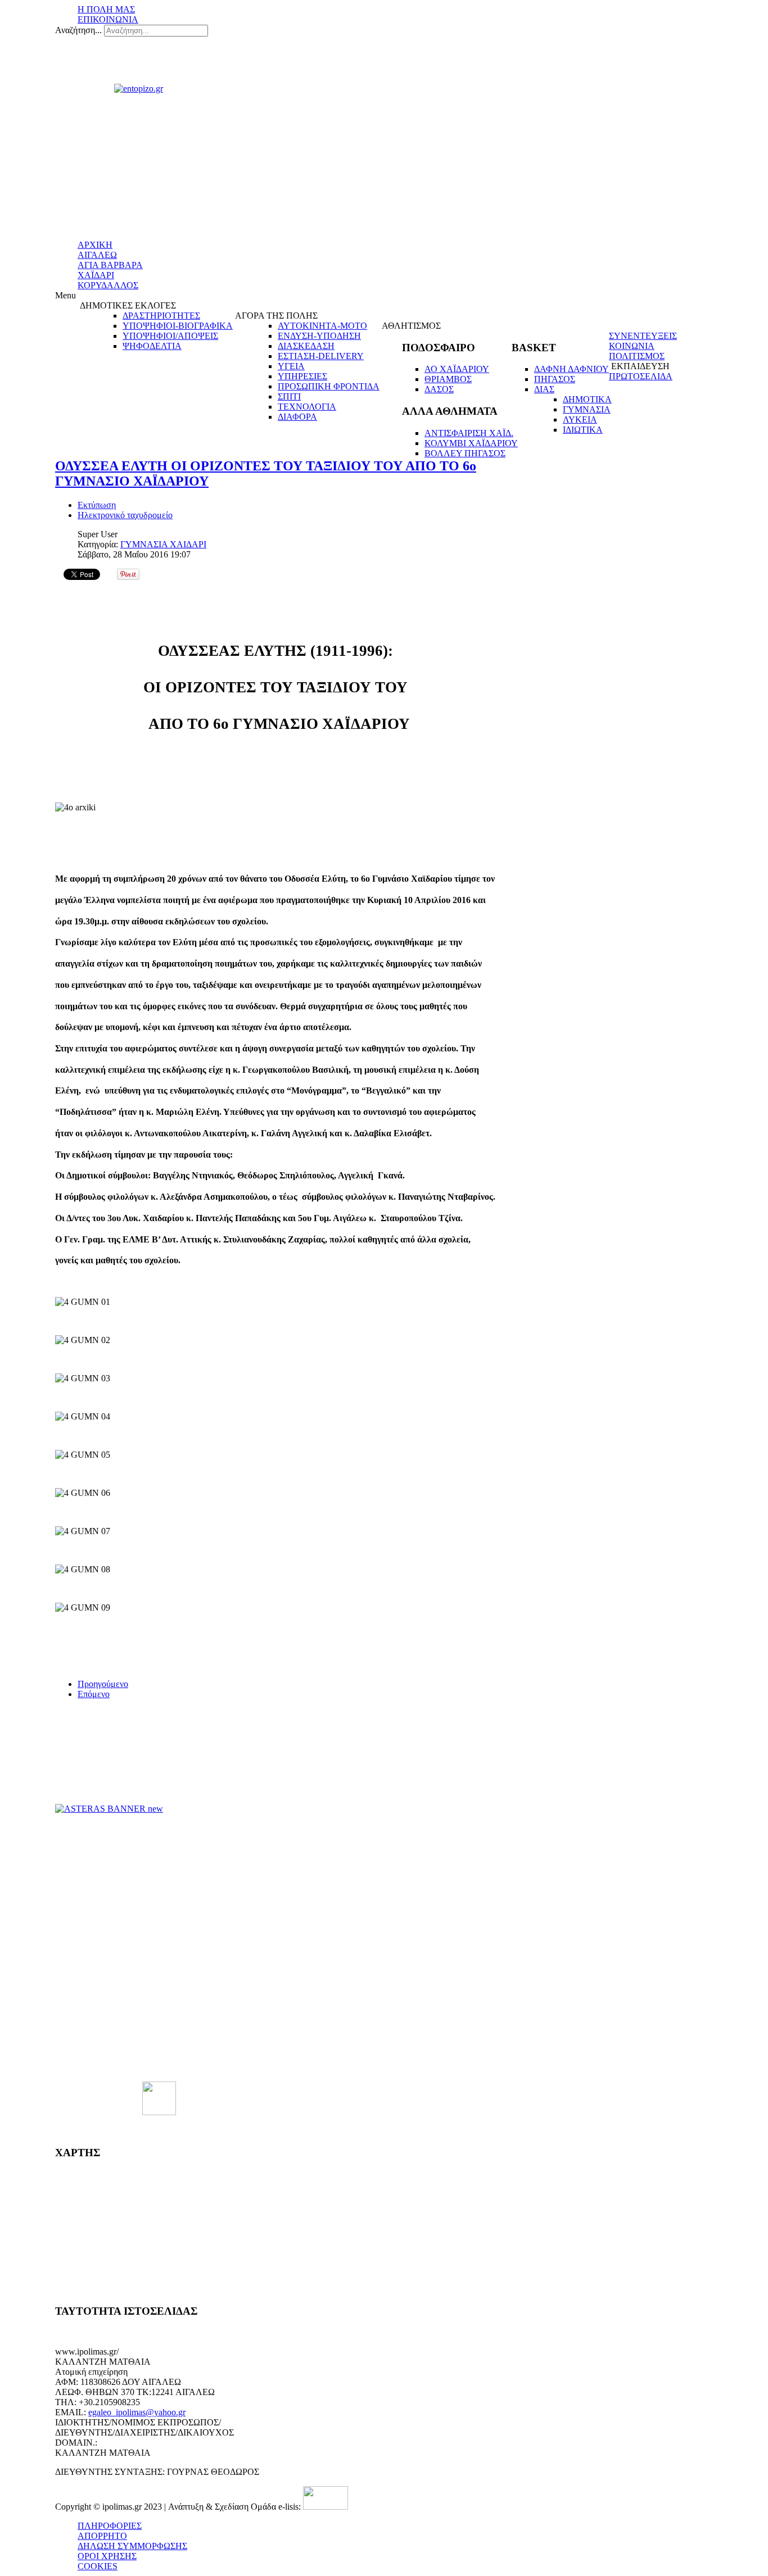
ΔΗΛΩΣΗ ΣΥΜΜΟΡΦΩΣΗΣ (132, 2546)
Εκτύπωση (97, 505)
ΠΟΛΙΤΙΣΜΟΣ (637, 356)
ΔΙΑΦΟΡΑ (297, 417)
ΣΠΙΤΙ (289, 396)
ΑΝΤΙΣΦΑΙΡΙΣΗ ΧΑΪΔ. (469, 433)
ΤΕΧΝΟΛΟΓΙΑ (307, 407)
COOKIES (98, 2566)
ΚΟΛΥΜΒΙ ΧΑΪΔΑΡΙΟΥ (471, 443)
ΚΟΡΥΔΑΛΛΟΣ (108, 285)
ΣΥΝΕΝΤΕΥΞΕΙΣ (643, 336)
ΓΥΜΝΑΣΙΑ (587, 409)
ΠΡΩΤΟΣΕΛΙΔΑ (641, 376)
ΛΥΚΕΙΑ (580, 419)
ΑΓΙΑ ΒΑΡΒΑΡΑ (110, 265)
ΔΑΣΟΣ (439, 389)
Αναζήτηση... (78, 30)
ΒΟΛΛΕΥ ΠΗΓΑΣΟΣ (465, 453)
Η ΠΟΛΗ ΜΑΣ (106, 9)
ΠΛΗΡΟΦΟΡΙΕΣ (110, 2526)
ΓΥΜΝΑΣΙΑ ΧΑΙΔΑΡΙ (163, 544)
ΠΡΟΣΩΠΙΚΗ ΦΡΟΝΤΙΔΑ (329, 386)
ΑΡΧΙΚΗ (95, 245)
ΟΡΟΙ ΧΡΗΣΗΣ (107, 2556)
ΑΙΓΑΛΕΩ (97, 255)
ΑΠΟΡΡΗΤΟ (102, 2536)
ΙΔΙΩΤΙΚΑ (583, 430)
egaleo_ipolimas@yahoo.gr (137, 2412)
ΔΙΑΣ (544, 389)
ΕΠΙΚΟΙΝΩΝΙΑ (108, 19)
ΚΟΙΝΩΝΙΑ (632, 346)
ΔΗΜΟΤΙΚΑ (587, 399)
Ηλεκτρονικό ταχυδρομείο (125, 515)
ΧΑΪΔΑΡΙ (96, 275)
